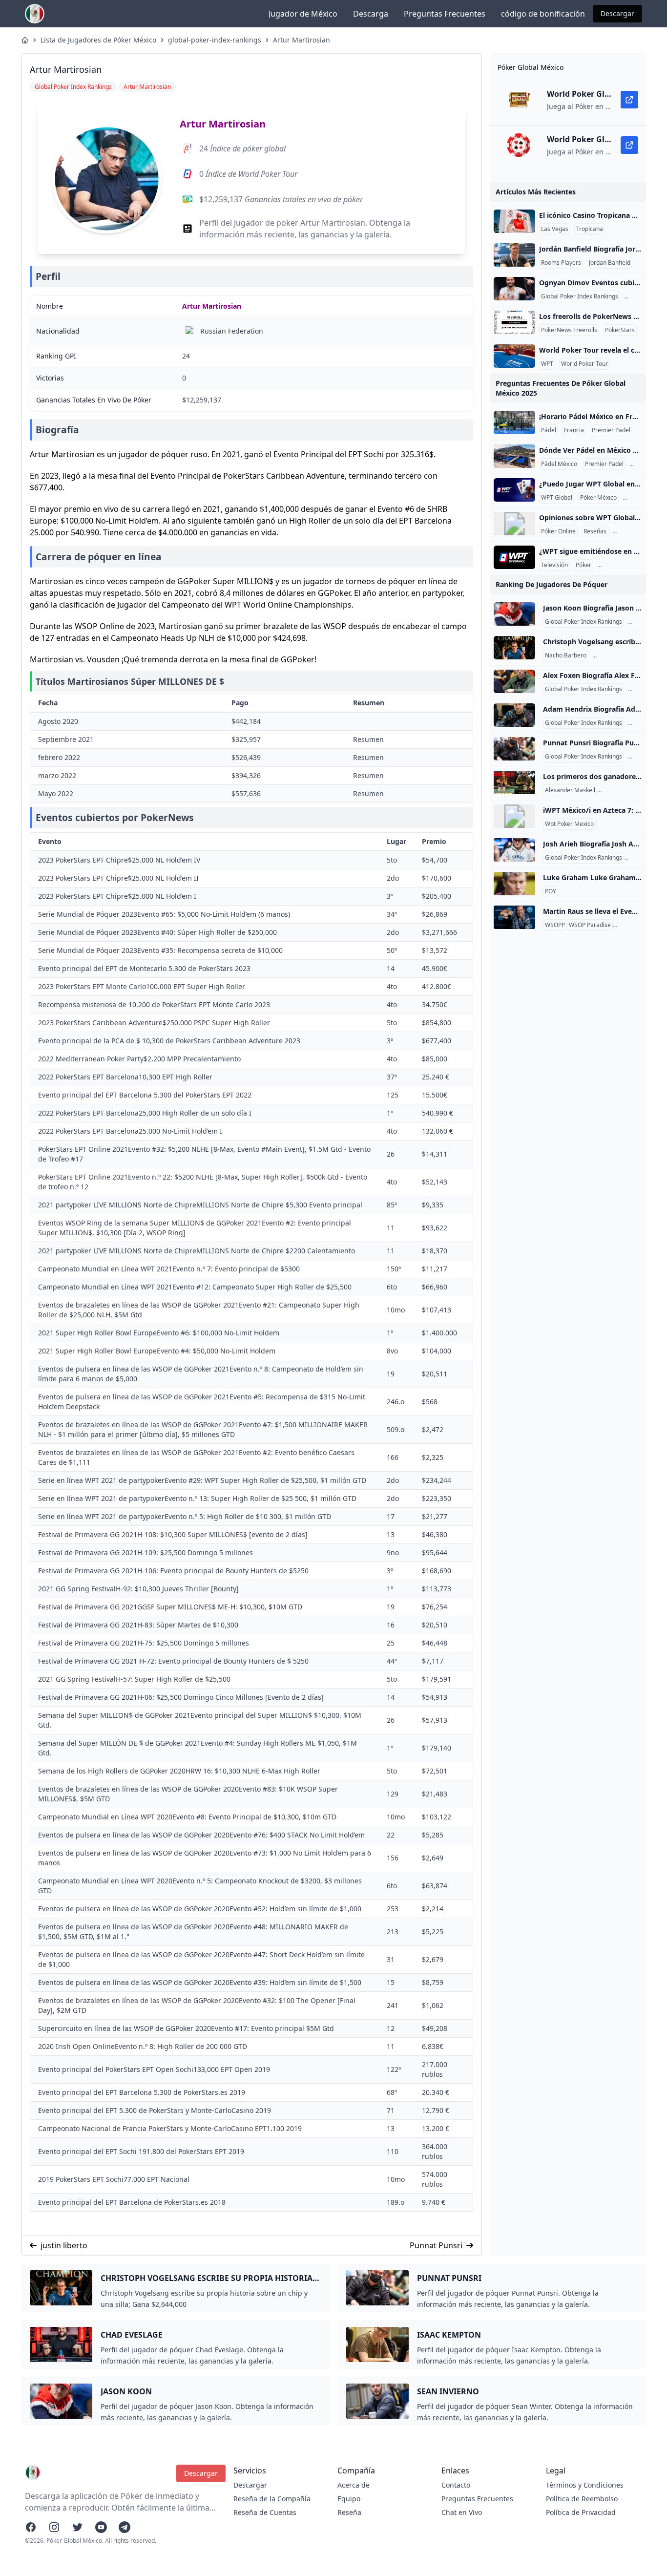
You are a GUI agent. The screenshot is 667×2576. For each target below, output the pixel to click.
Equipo (349, 2499)
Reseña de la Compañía (272, 2499)
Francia (574, 430)
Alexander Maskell (570, 790)
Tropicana (590, 229)
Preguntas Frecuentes (445, 14)
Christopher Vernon (626, 790)
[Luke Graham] (514, 884)
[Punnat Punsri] (514, 749)
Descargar (617, 13)
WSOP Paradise (590, 925)
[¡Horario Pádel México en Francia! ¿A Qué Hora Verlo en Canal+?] (514, 422)
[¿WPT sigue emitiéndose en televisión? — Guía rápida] (514, 557)
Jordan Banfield (610, 263)
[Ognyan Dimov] (514, 289)
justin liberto (64, 2245)
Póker (584, 565)
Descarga (371, 14)
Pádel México (559, 464)
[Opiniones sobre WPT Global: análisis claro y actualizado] (514, 524)
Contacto (456, 2485)
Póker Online (558, 531)
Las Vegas (555, 229)
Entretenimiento (621, 565)
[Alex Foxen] (514, 681)
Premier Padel (611, 430)
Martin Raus (631, 925)
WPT (547, 364)
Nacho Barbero (566, 655)
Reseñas (595, 531)
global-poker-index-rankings (215, 40)
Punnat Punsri (436, 2245)
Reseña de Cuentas (265, 2512)
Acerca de (354, 2485)
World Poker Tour (584, 364)
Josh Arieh (640, 858)
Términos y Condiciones (585, 2485)
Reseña (349, 2512)
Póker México (598, 498)
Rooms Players (561, 263)
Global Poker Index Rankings (580, 296)
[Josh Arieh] (514, 850)
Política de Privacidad (581, 2512)
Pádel (549, 430)
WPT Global (557, 498)
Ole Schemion (613, 655)
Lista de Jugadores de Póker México (98, 40)
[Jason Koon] (514, 614)
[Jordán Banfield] (514, 255)
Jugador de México (303, 14)
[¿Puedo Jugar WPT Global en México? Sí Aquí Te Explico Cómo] (514, 490)
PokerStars (620, 330)
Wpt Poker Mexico (569, 824)
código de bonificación (543, 14)
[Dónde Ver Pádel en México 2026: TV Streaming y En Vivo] (514, 456)
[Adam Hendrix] (514, 715)
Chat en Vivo (462, 2512)
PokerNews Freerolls (569, 330)
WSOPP (555, 925)
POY (551, 891)
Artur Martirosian (302, 40)
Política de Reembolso (582, 2499)
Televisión (554, 565)
